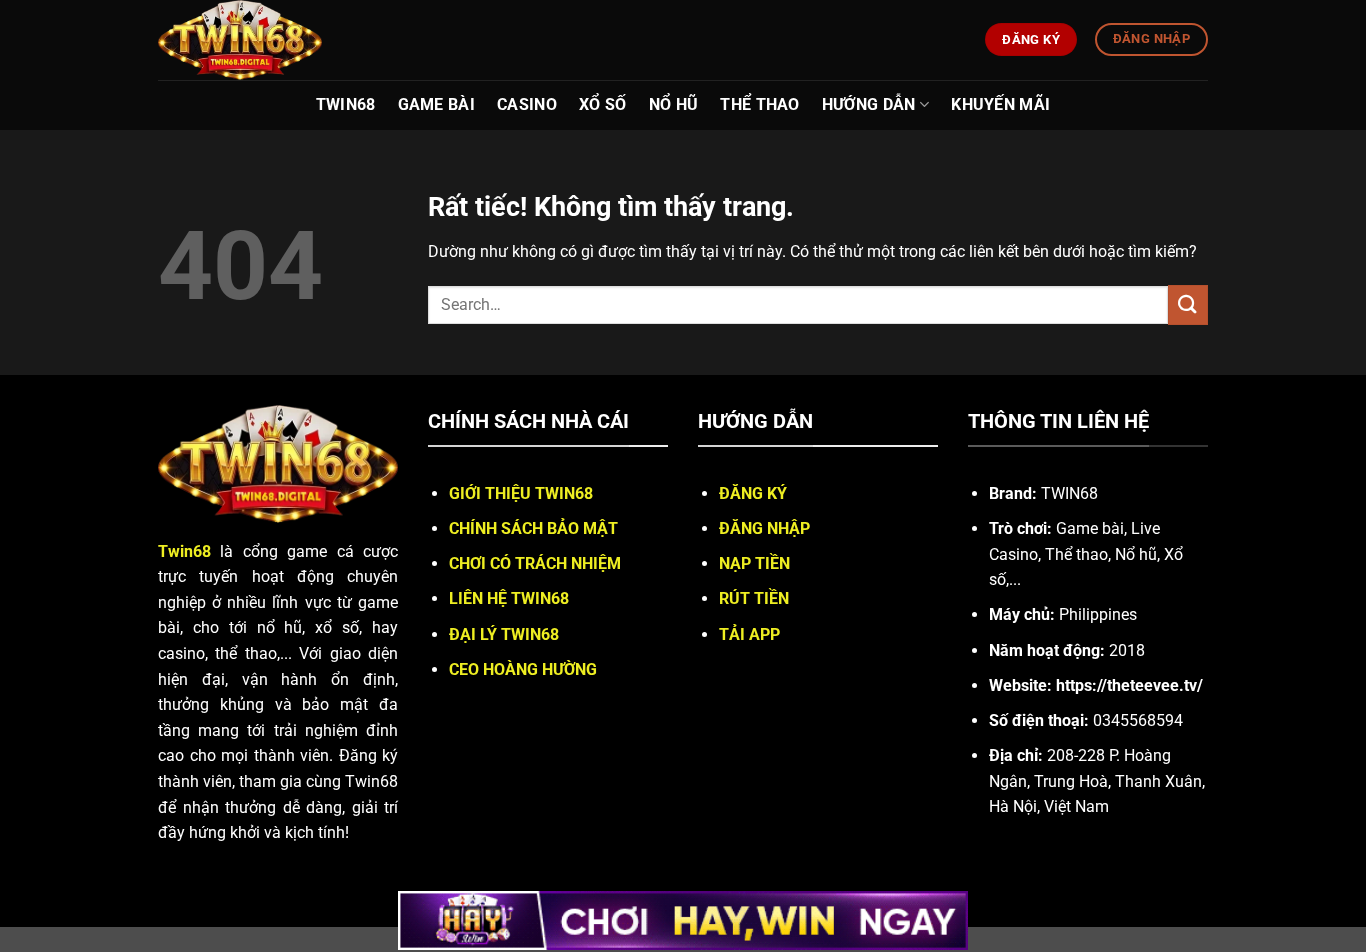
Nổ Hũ (674, 104)
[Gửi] (1188, 304)
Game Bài (437, 104)
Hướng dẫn (869, 104)
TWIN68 (346, 104)
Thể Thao (760, 104)
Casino (527, 104)
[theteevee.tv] (286, 40)
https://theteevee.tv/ (1129, 685)
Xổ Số (603, 104)
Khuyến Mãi (1000, 104)
